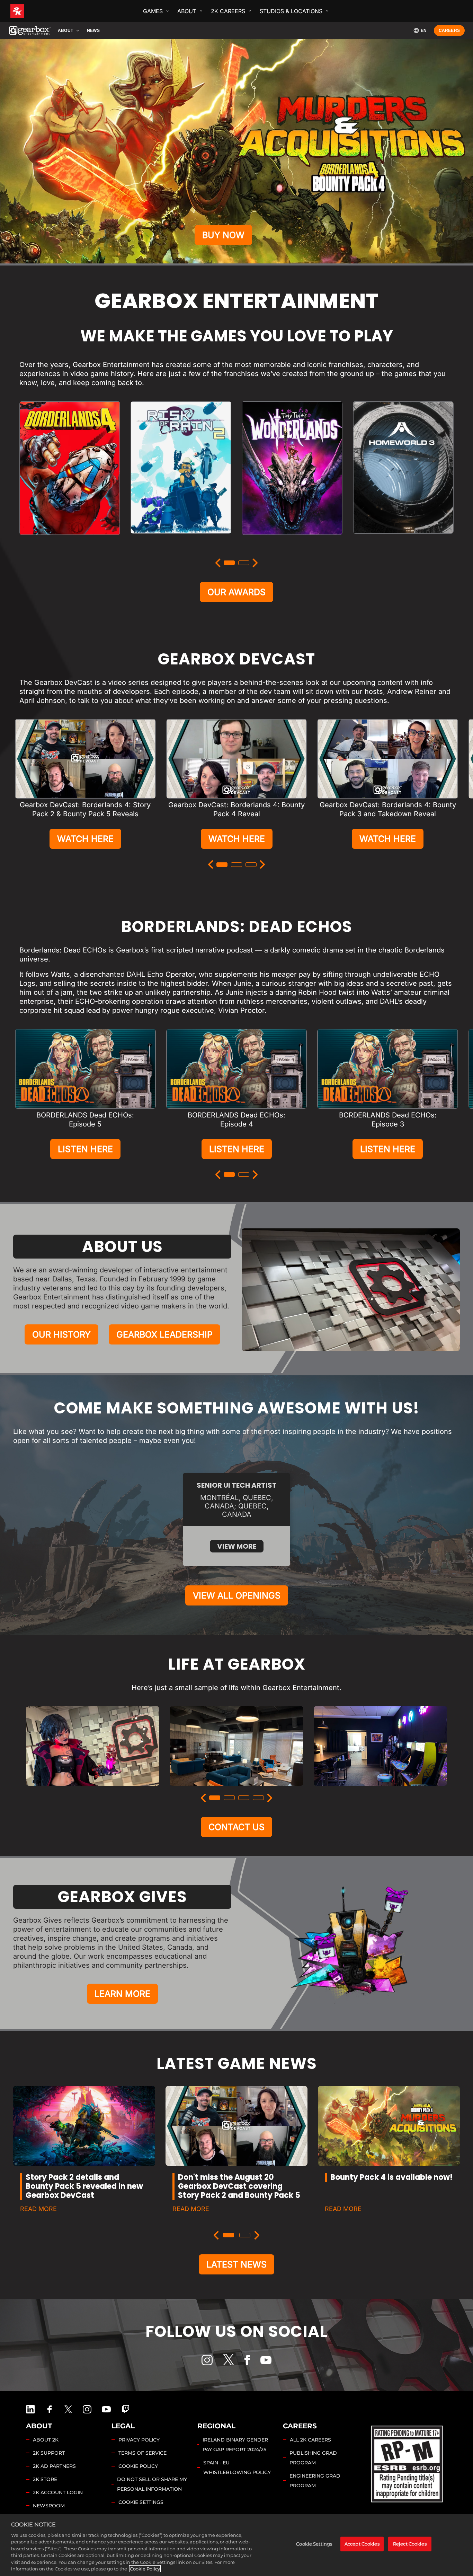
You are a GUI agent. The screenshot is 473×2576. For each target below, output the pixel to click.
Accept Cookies (362, 2544)
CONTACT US (237, 1827)
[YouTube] (266, 2360)
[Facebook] (247, 2360)
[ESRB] (408, 2463)
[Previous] (218, 563)
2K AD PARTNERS (54, 2466)
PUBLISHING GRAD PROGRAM (313, 2458)
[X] (229, 2360)
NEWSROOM (49, 2506)
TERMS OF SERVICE (142, 2453)
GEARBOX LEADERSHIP (164, 1334)
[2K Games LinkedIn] (30, 2409)
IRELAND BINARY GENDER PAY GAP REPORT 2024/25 (235, 2445)
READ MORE (38, 2209)
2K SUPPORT (49, 2453)
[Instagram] (207, 2360)
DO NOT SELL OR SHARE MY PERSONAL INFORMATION (152, 2484)
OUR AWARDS (237, 592)
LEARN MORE (122, 1994)
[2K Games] (30, 11)
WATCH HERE (85, 839)
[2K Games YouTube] (106, 2409)
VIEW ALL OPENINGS (237, 1595)
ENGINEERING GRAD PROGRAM (315, 2481)
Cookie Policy (145, 2569)
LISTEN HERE (85, 1149)
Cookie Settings (141, 2502)
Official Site (70, 542)
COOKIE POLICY (138, 2466)
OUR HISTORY (61, 1334)
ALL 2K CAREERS (310, 2440)
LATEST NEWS (237, 2264)
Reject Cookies (410, 2544)
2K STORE (45, 2479)
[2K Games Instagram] (87, 2409)
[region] (237, 2545)
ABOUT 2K (46, 2440)
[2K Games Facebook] (50, 2409)
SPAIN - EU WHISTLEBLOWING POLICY (237, 2468)
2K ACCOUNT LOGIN (58, 2492)
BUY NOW (223, 235)
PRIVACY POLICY (139, 2440)
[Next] (255, 563)
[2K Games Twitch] (126, 2409)
